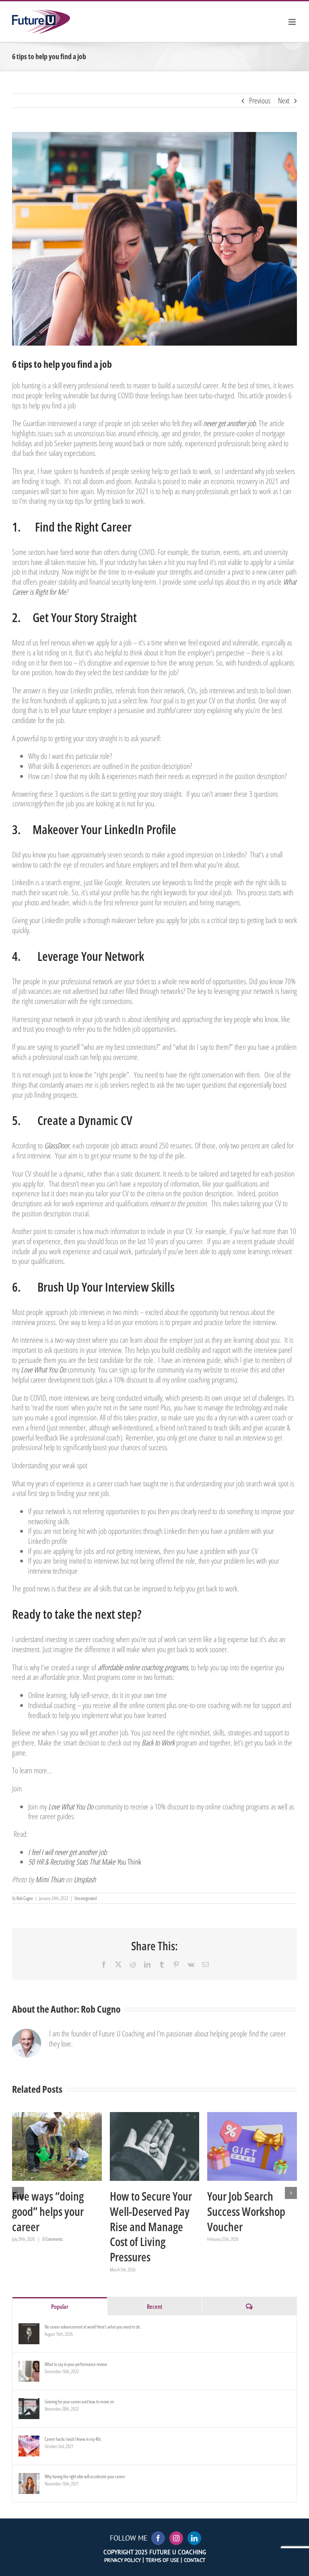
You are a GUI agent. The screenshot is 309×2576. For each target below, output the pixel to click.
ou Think (85, 1862)
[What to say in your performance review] (29, 2367)
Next (284, 101)
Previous (260, 101)
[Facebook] (158, 2538)
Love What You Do (43, 1370)
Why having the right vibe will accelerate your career (85, 2476)
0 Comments (53, 2239)
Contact (195, 2560)
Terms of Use (162, 2560)
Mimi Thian (50, 1879)
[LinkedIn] (194, 2538)
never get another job (229, 423)
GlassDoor (57, 1146)
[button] (18, 2193)
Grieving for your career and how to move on (79, 2402)
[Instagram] (176, 2538)
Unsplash (85, 1879)
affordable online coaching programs (143, 1667)
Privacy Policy (123, 2560)
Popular (60, 2306)
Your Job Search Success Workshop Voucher (242, 2146)
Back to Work (158, 1743)
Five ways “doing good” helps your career (47, 2146)
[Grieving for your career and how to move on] (29, 2404)
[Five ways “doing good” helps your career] (57, 2146)
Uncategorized (85, 1898)
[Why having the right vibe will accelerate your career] (29, 2479)
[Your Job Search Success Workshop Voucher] (252, 2146)
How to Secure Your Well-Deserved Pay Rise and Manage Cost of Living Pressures (144, 2146)
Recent (154, 2306)
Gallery (67, 2146)
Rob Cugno (25, 1898)
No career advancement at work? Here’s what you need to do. (93, 2327)
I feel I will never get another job (67, 1852)
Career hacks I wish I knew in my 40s (73, 2439)
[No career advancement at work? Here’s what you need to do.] (29, 2329)
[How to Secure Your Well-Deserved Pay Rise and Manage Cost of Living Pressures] (155, 2146)
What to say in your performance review (76, 2364)
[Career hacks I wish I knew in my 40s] (29, 2441)
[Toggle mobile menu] (293, 22)
